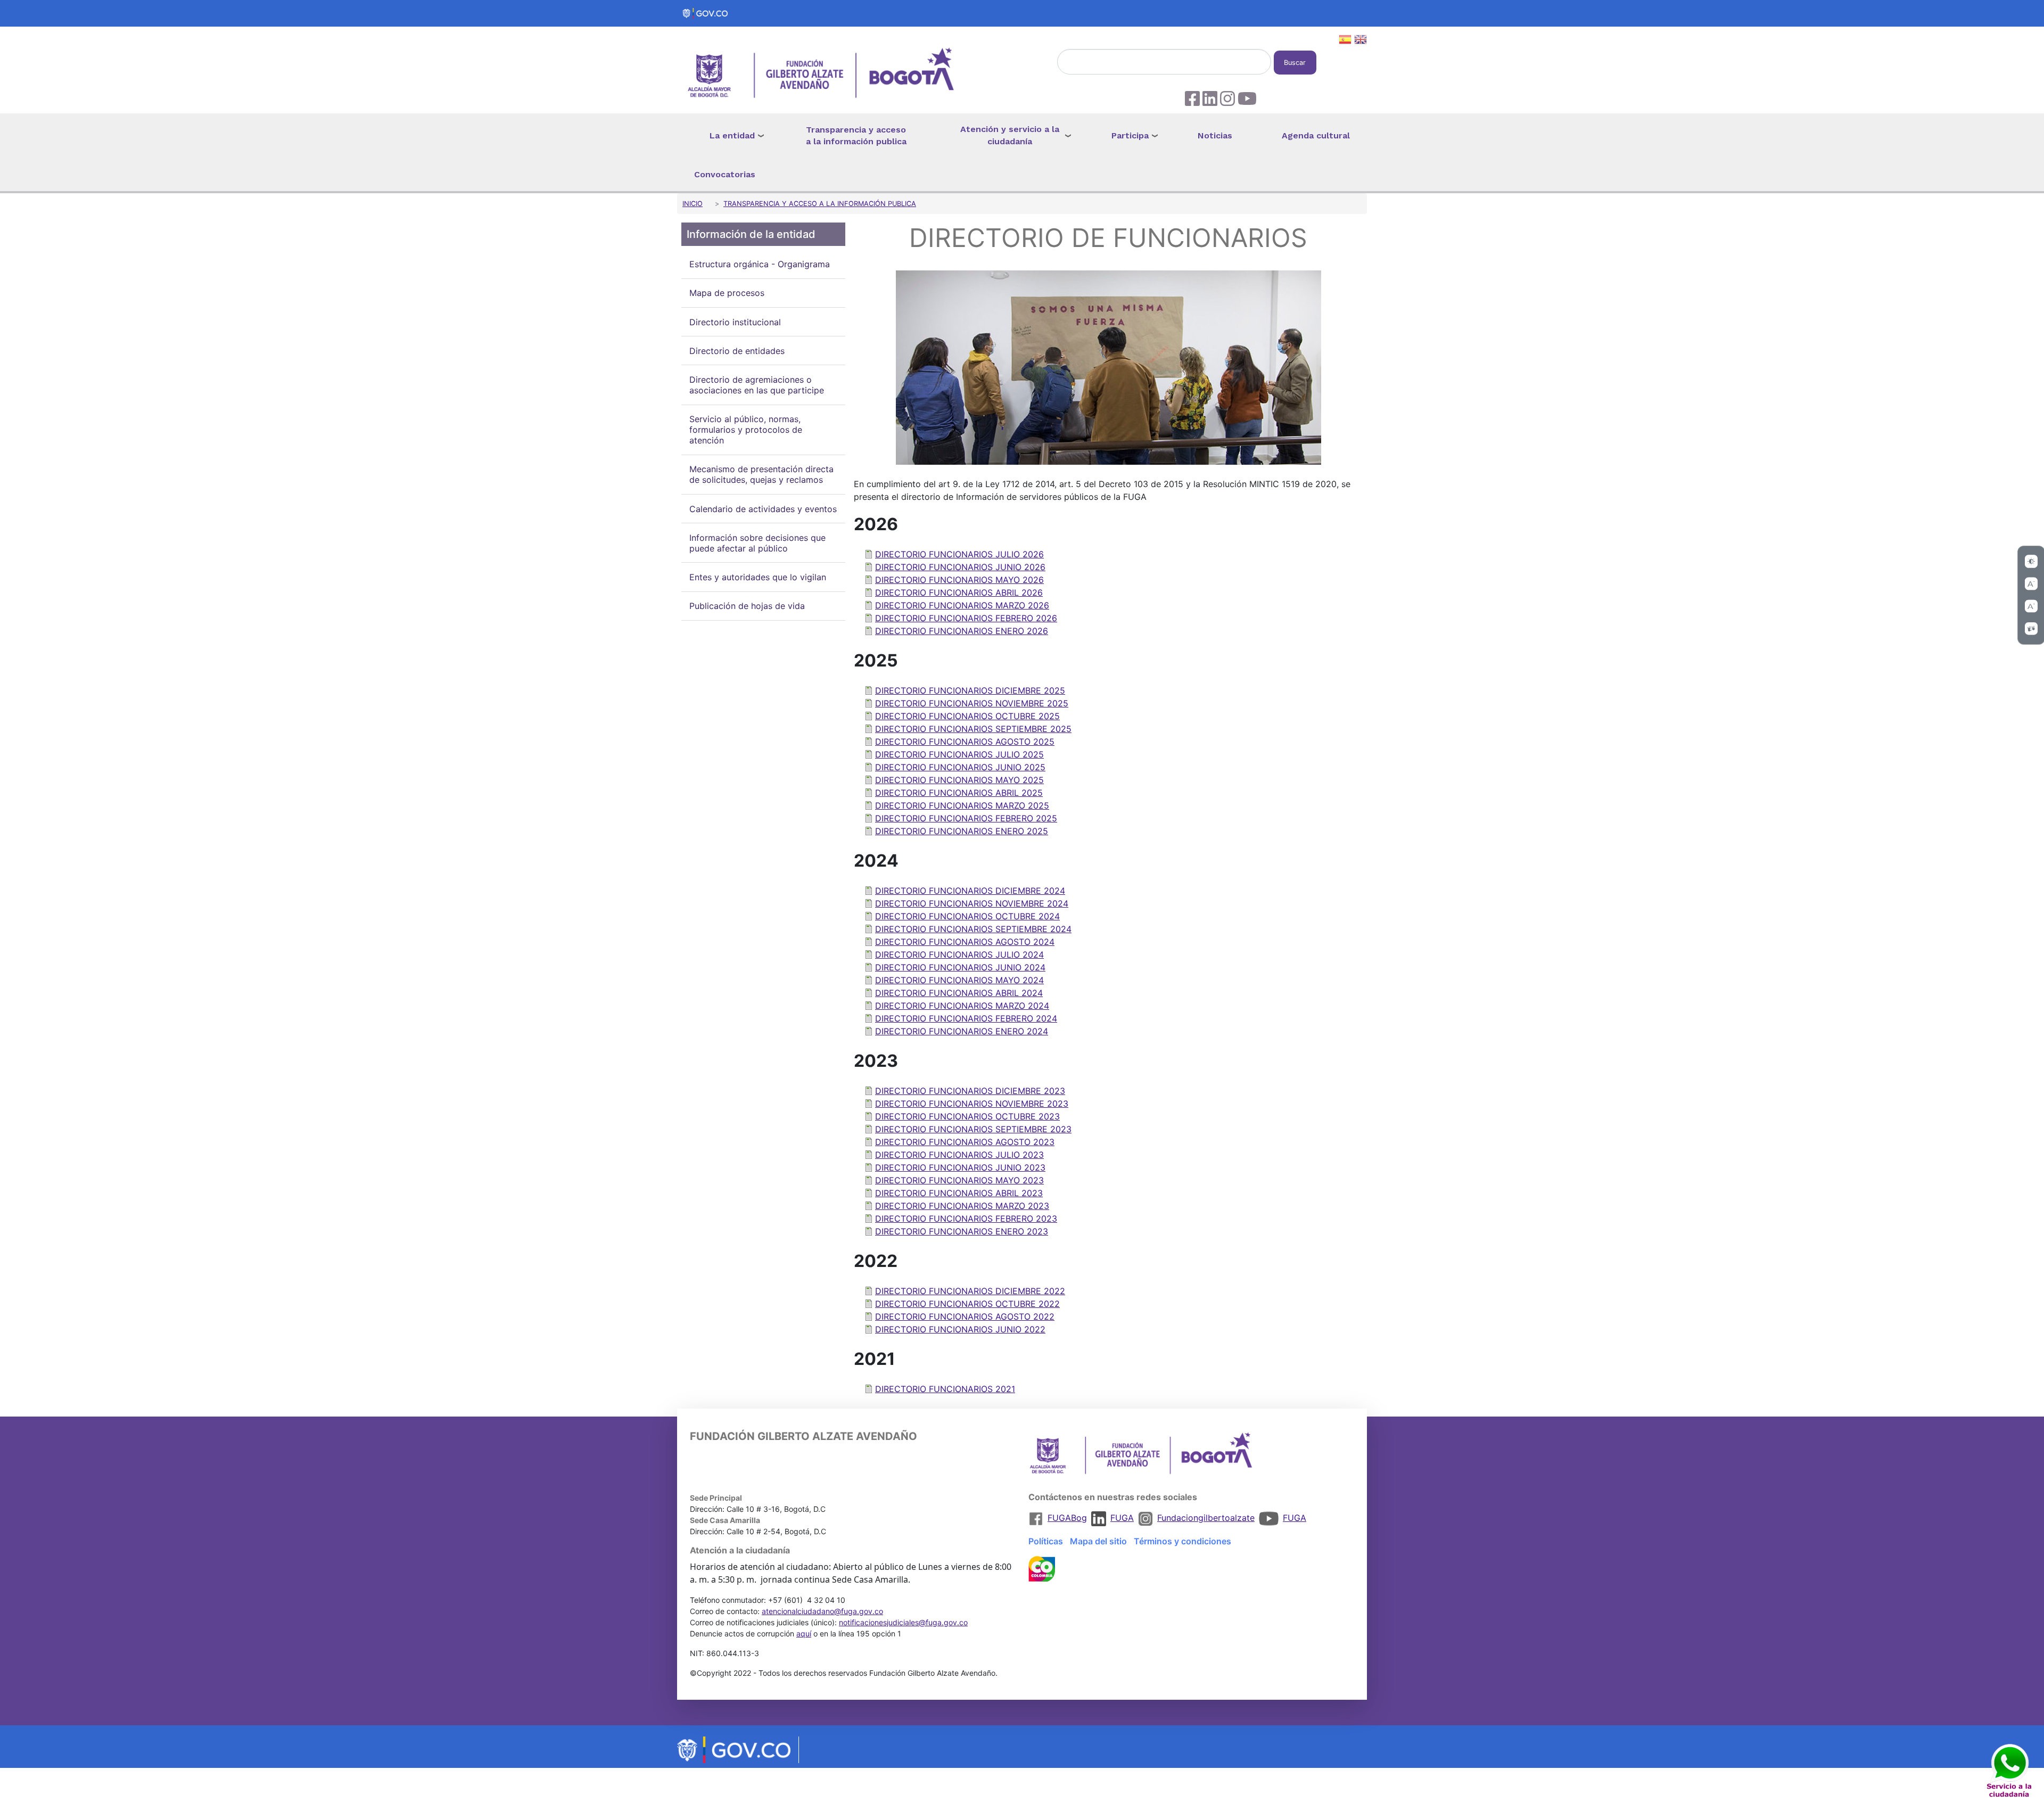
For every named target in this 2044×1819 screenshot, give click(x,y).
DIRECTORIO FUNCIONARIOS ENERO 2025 (962, 831)
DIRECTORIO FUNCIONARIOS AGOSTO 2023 (965, 1142)
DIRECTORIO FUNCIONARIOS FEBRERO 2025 (966, 818)
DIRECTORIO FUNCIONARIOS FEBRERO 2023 (966, 1219)
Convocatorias (725, 174)
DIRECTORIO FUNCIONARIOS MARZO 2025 (962, 805)
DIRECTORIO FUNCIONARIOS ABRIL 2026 (959, 592)
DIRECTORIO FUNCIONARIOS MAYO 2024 (959, 980)
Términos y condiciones (1182, 1541)
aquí (804, 1633)
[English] (1361, 41)
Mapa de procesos (727, 293)
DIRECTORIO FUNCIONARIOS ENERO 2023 (962, 1231)
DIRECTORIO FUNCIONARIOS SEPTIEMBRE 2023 (973, 1129)
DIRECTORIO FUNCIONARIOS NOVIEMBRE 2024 (972, 903)
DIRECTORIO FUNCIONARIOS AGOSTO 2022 (965, 1316)
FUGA (1122, 1518)
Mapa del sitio (1098, 1541)
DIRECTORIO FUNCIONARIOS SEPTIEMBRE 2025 (973, 729)
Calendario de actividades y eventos (763, 509)
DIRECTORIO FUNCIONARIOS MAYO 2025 (959, 780)
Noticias (1215, 135)
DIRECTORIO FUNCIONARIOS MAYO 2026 (959, 580)
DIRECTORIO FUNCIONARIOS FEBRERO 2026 (966, 618)
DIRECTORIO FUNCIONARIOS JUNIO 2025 (960, 767)
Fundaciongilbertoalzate (1206, 1518)
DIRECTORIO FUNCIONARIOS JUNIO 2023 (960, 1167)
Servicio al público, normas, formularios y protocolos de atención (746, 430)
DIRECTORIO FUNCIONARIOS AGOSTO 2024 (965, 942)
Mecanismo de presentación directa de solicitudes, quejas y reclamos (761, 475)
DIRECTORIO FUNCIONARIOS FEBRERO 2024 (966, 1018)
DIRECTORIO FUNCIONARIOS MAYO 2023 (959, 1180)
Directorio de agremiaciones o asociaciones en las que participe (757, 385)
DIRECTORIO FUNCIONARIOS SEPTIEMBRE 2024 (973, 929)
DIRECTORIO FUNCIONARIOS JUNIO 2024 (960, 967)
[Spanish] (1345, 41)
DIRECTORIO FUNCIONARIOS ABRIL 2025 (959, 793)
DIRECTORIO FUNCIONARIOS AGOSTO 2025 (965, 742)
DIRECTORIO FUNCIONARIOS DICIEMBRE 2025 (970, 690)
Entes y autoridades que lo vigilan (758, 577)
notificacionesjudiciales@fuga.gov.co (903, 1622)
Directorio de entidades (737, 351)
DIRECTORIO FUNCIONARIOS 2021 (945, 1389)
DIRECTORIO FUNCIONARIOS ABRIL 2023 (959, 1193)
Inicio (693, 204)
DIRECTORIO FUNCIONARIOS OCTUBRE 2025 (967, 716)
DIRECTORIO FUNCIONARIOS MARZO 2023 (962, 1206)
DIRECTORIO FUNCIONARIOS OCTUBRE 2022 (967, 1304)
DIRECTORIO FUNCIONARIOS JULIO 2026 (959, 554)
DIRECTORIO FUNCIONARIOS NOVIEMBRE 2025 (972, 703)
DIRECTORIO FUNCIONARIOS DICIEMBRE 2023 (970, 1091)
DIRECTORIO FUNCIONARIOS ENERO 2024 (962, 1031)
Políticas (1046, 1541)
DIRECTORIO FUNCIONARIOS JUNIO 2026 (960, 567)
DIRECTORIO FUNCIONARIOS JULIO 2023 (959, 1155)
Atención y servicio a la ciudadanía (1010, 135)
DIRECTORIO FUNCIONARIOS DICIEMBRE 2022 (970, 1291)
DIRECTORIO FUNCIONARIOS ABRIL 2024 (959, 993)
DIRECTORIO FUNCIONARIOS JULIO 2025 (959, 754)
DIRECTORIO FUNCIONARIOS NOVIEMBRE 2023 (972, 1104)
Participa (1130, 135)
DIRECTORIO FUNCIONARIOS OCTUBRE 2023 (967, 1116)
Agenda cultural (1316, 135)
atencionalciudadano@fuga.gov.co (822, 1611)
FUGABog (1067, 1518)
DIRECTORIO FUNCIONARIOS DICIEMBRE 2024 (970, 891)
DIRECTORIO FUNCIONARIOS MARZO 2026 (962, 605)
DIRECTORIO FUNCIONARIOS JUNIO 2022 (960, 1329)
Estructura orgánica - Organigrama (760, 265)
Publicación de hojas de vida (747, 606)
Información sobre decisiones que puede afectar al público (757, 543)
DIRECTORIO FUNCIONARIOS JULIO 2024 (959, 954)
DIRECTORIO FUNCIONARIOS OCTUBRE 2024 (967, 916)
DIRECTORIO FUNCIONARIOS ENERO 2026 (962, 631)
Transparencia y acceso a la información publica (856, 136)
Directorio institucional (735, 322)
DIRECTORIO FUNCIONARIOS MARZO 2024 (962, 1006)
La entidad (732, 135)
